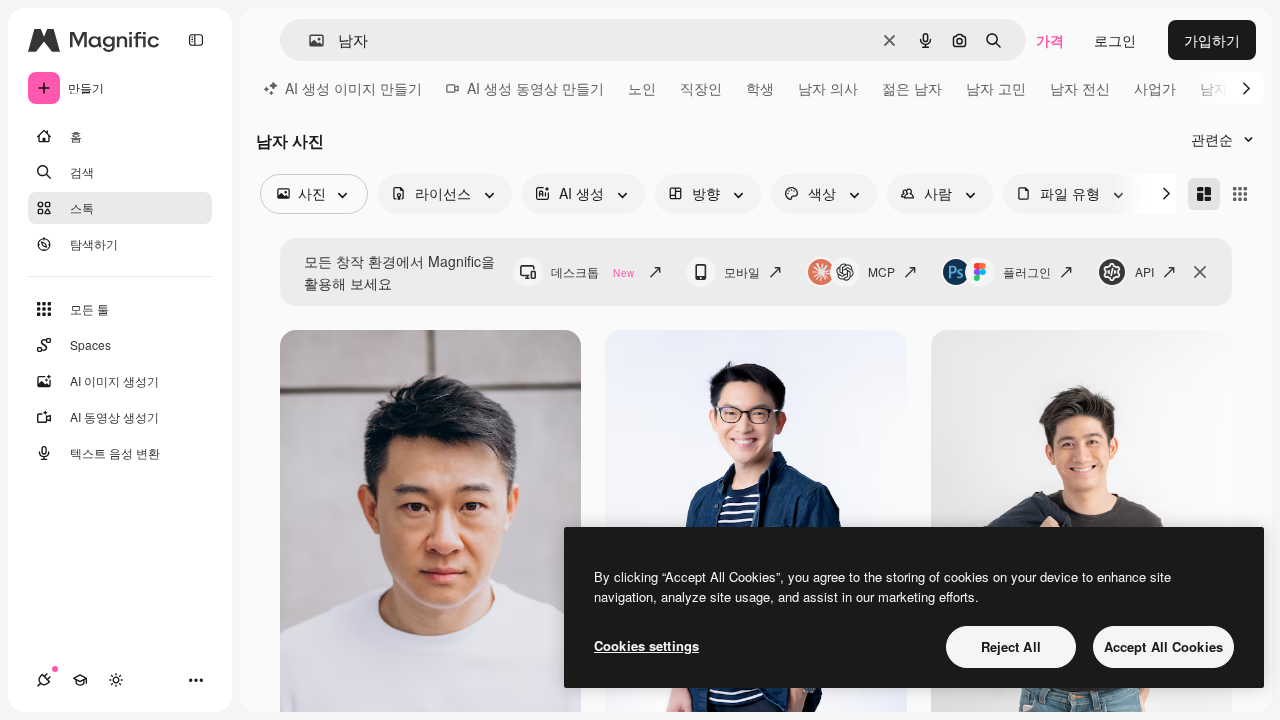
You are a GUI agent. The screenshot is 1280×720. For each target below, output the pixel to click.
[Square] (1240, 194)
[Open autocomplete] (308, 40)
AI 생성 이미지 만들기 (353, 88)
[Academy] (80, 680)
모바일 (742, 271)
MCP (881, 271)
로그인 (1115, 40)
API (1144, 271)
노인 (642, 88)
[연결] (44, 680)
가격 (1050, 40)
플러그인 (1027, 271)
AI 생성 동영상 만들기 (535, 88)
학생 (760, 88)
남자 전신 (1080, 88)
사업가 (1155, 88)
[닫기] (1200, 272)
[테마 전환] (116, 680)
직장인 (701, 88)
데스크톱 (592, 271)
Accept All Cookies (1163, 646)
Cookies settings (646, 645)
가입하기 (1212, 40)
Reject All (1011, 646)
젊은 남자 (912, 88)
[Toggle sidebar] (196, 40)
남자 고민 (996, 88)
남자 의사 (828, 88)
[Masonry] (1204, 194)
